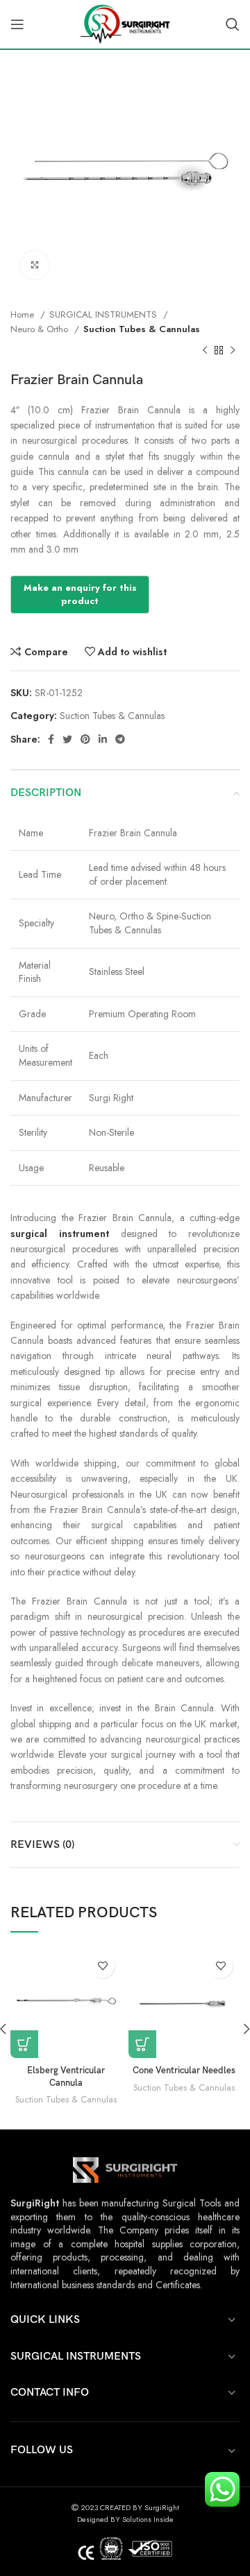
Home (24, 314)
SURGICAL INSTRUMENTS (105, 314)
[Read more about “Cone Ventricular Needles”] (142, 2044)
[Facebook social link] (51, 739)
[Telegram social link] (120, 739)
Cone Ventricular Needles (184, 2071)
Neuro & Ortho (41, 329)
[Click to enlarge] (35, 265)
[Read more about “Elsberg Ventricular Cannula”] (24, 2044)
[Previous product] (205, 351)
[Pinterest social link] (85, 739)
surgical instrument (60, 1234)
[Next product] (233, 351)
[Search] (233, 24)
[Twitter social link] (67, 739)
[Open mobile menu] (17, 24)
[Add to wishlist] (102, 1966)
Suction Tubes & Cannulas (142, 329)
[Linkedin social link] (103, 739)
